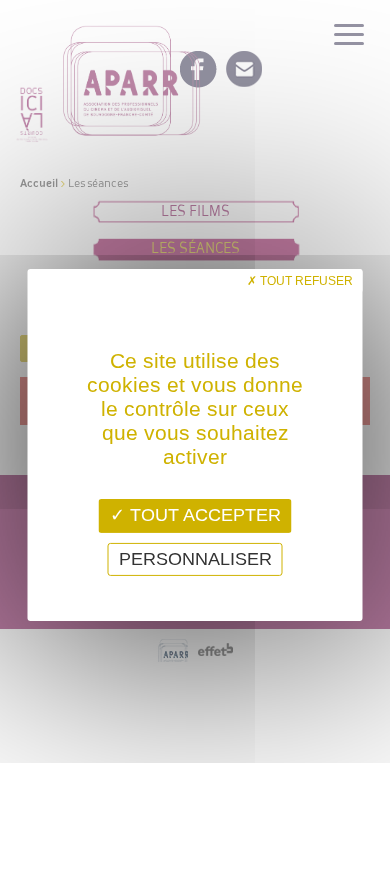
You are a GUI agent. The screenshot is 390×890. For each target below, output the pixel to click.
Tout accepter (203, 515)
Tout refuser (305, 281)
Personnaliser (195, 559)
